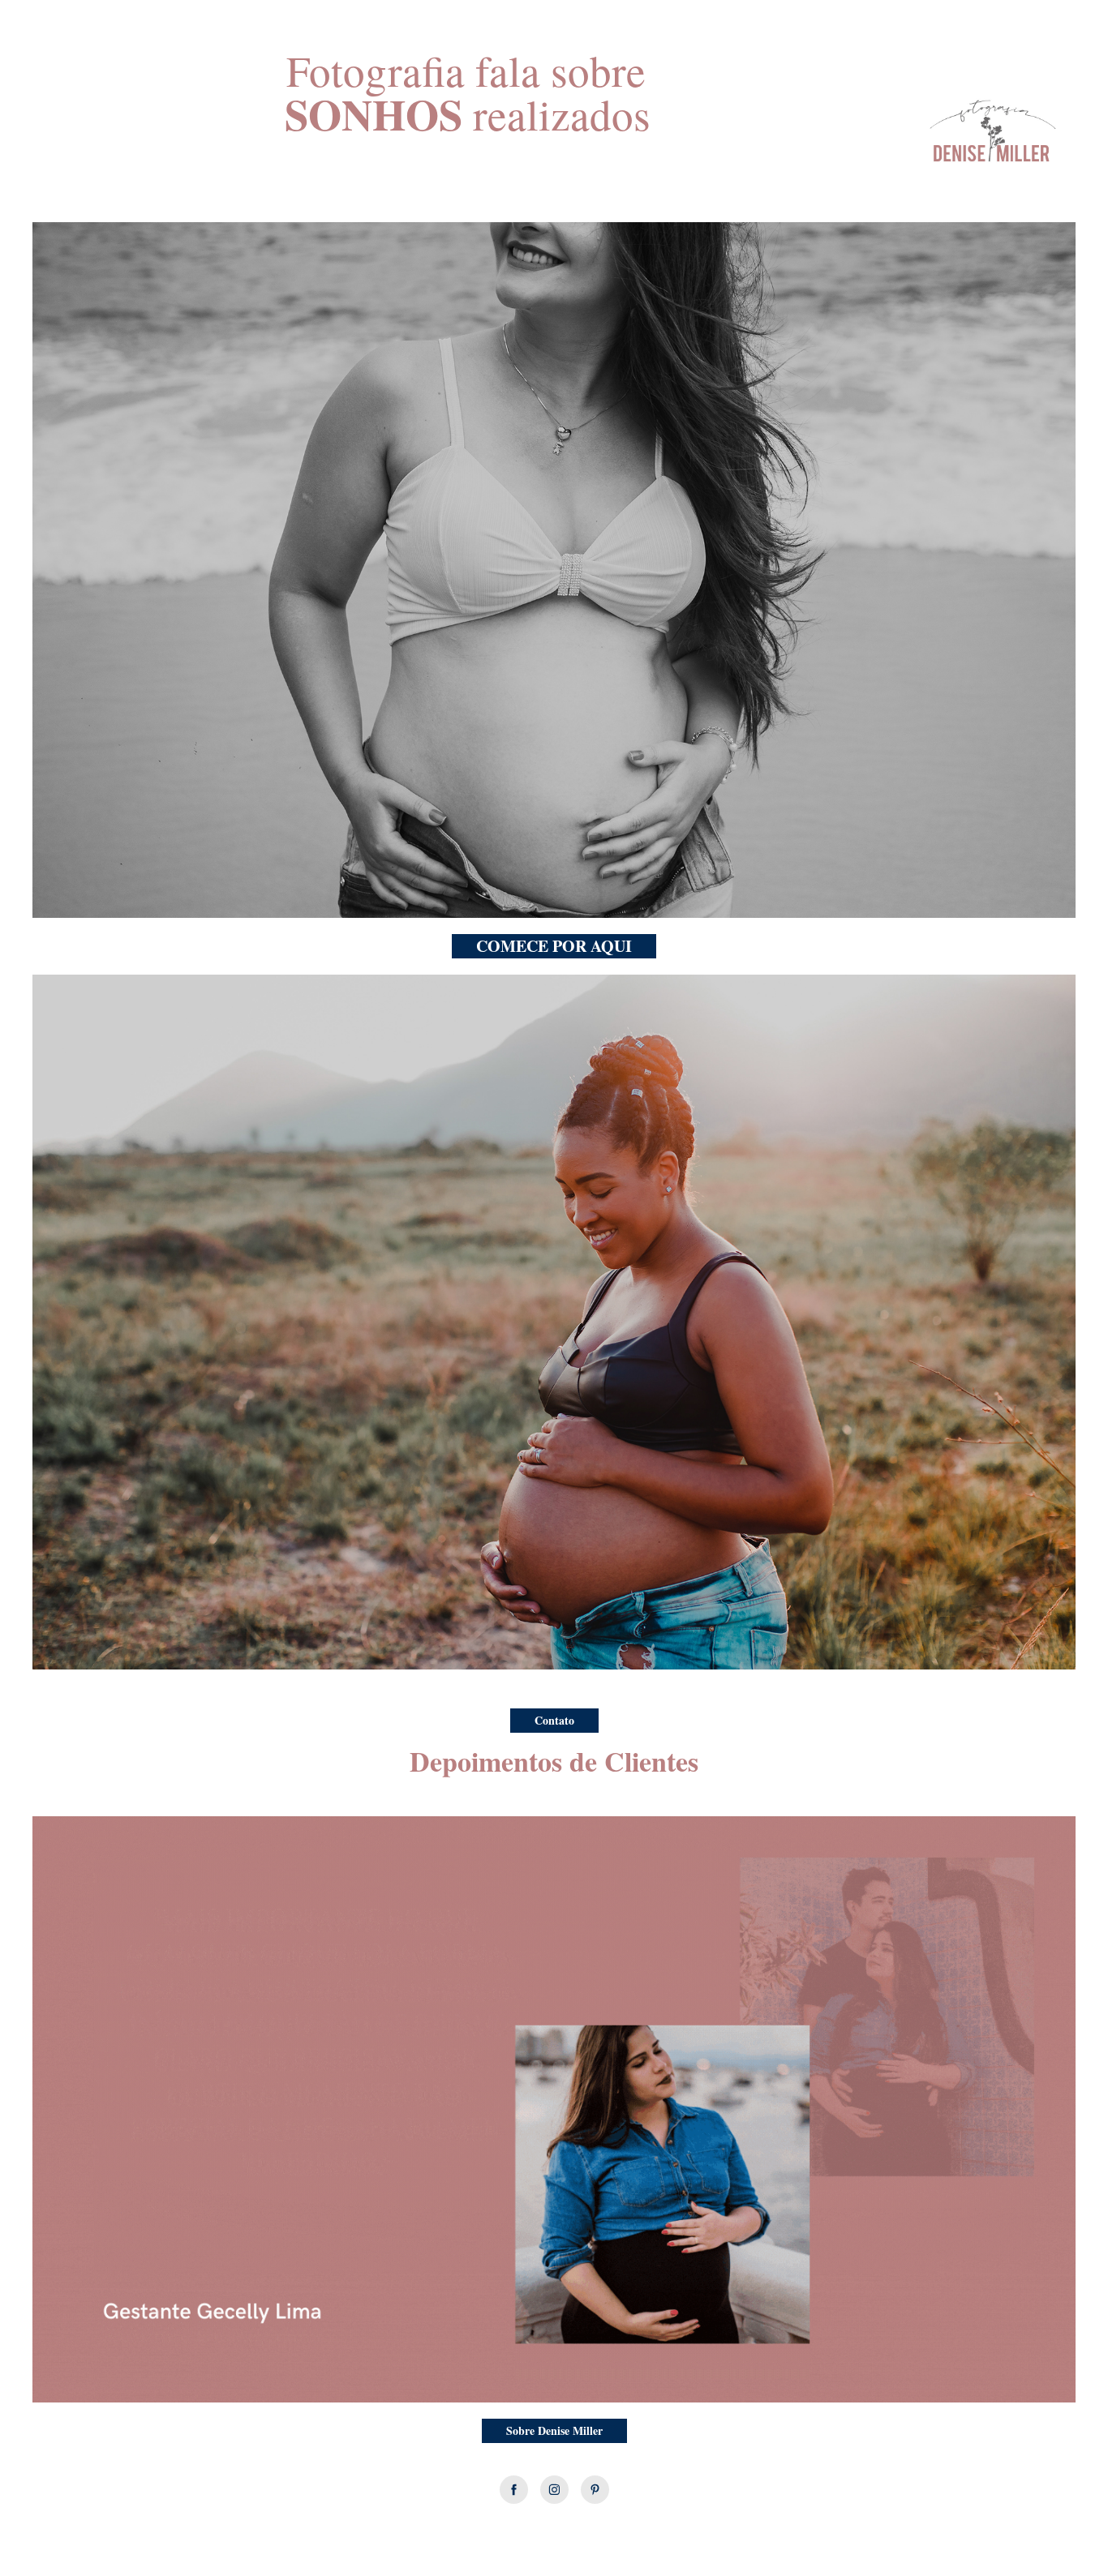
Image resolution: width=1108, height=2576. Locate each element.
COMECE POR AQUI (554, 946)
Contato (554, 1720)
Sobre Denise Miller (554, 2430)
